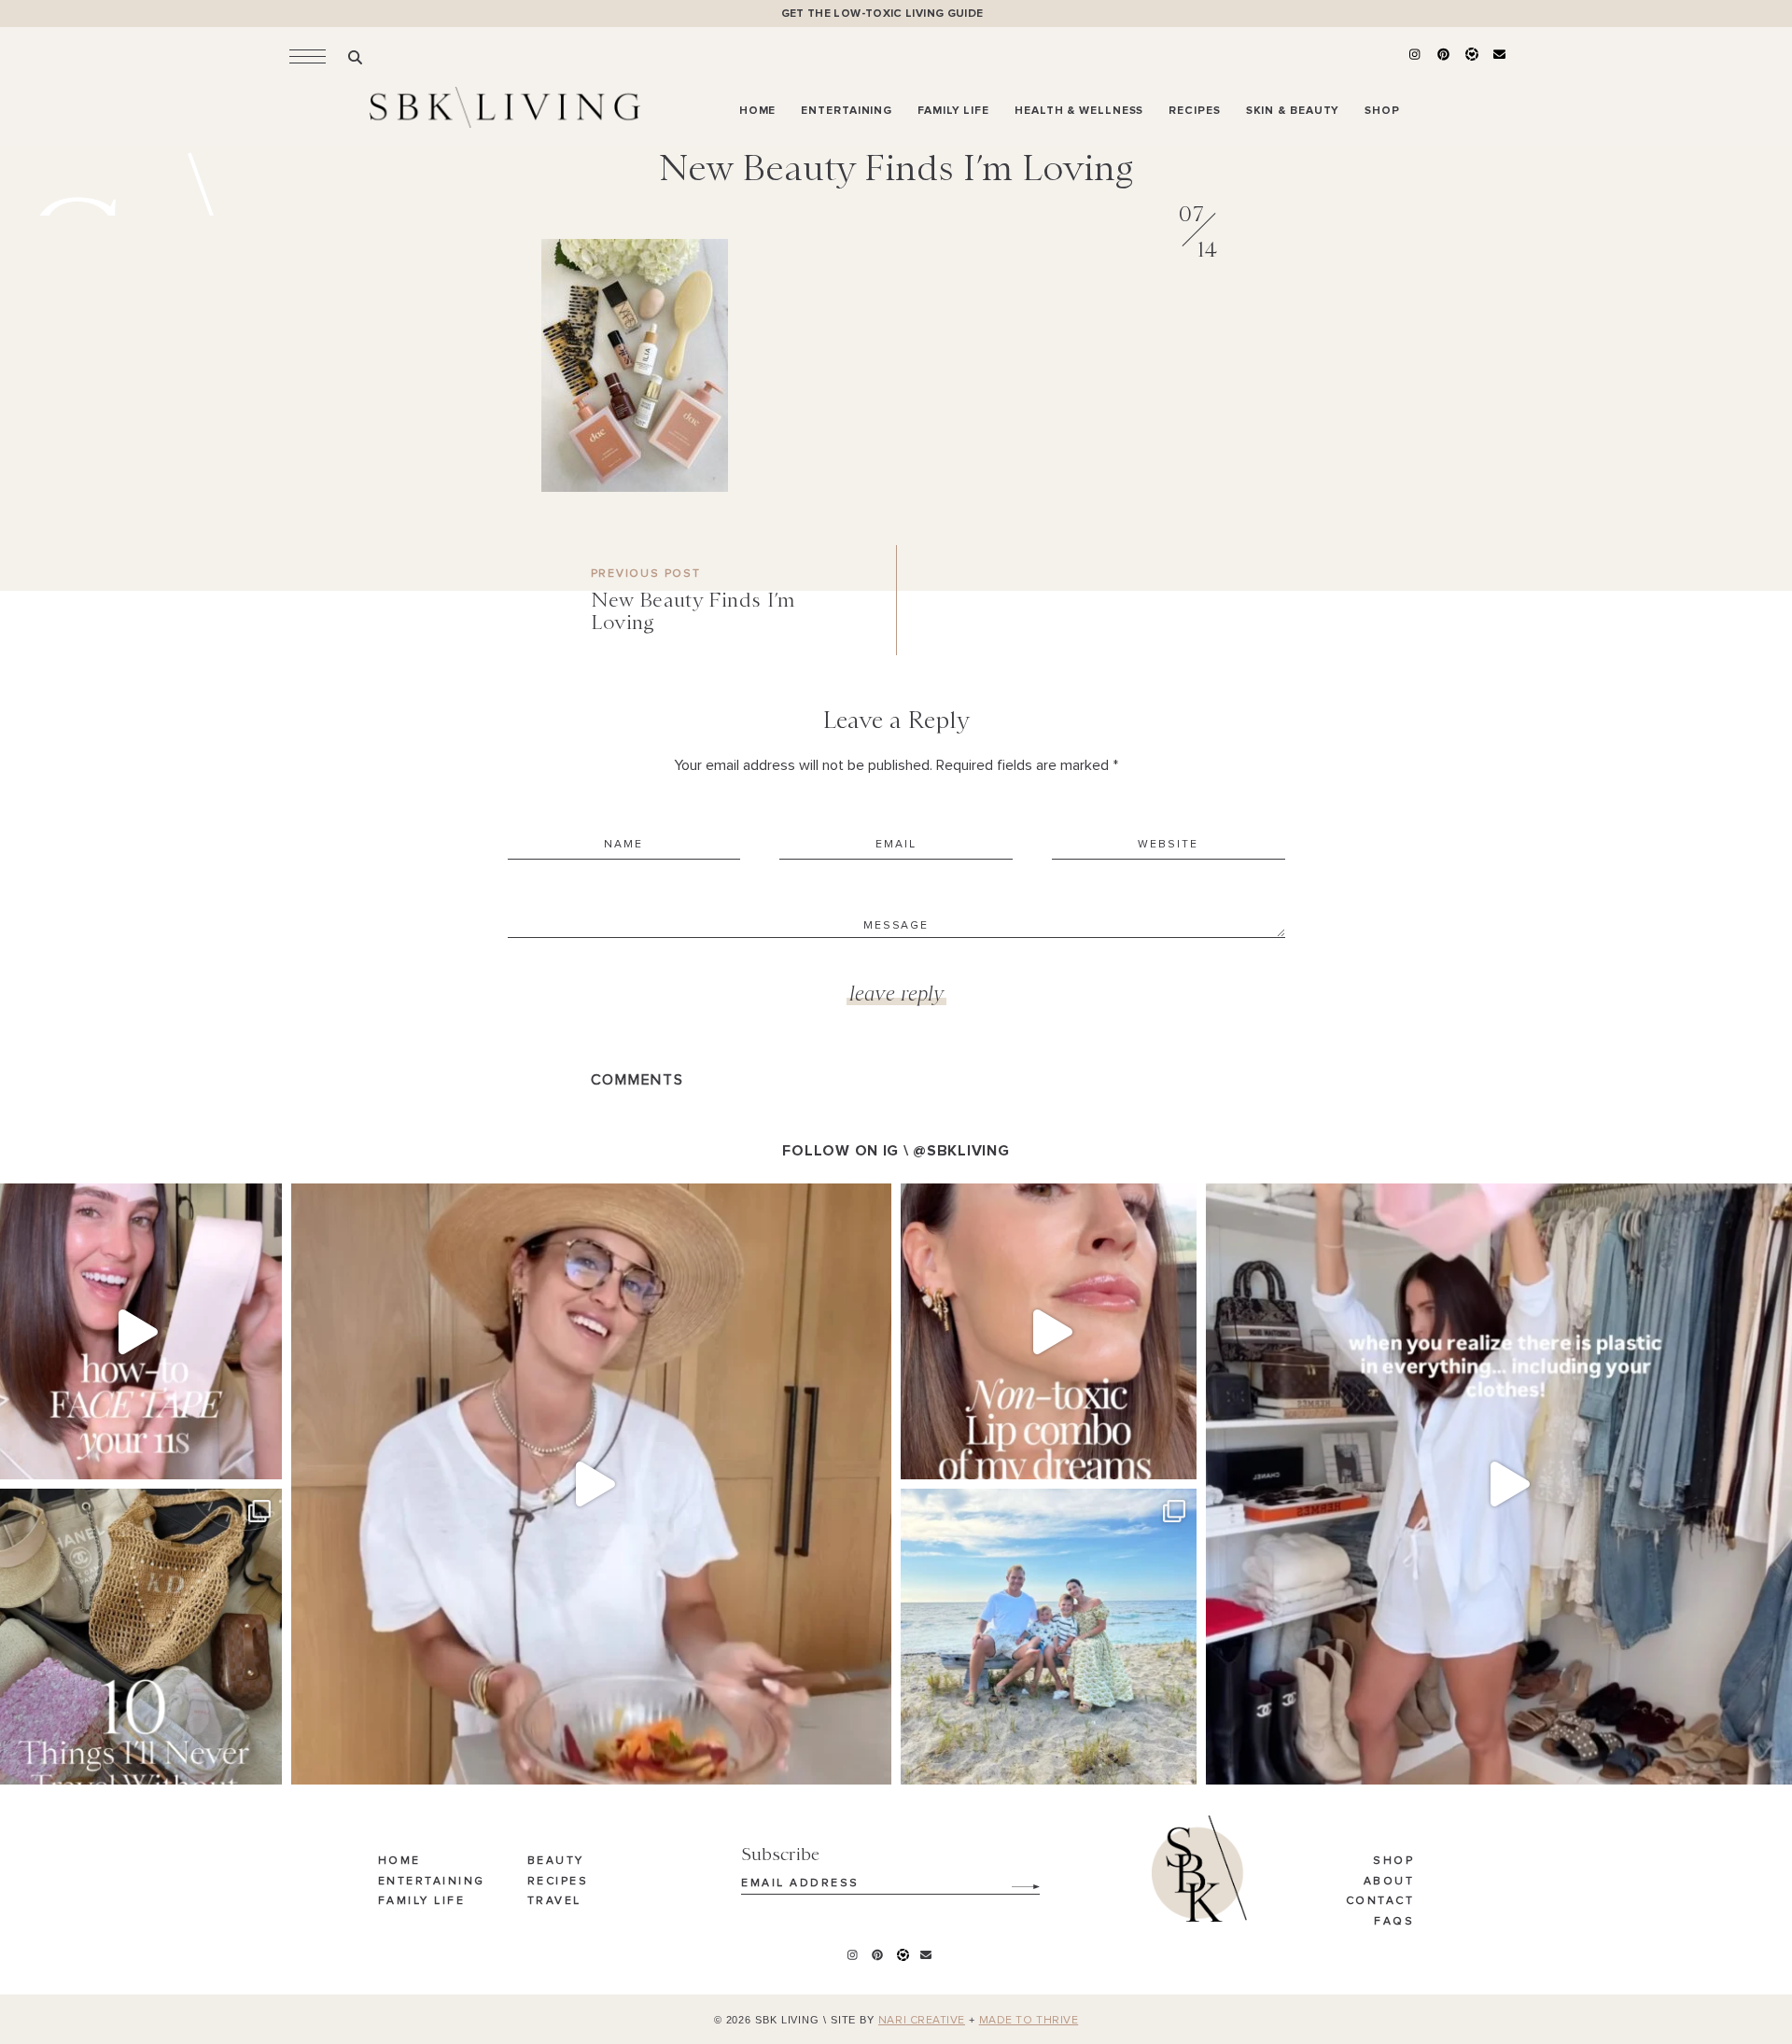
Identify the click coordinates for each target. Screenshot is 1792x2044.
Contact (1380, 1901)
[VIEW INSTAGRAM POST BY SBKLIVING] (263, 1456)
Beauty (556, 1861)
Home (399, 1861)
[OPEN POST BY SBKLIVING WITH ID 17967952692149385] (591, 1484)
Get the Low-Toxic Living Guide (882, 14)
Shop (1393, 1861)
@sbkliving (961, 1151)
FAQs (1394, 1922)
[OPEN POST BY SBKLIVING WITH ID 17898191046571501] (1049, 1331)
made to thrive (1029, 2021)
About (1389, 1882)
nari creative (922, 2021)
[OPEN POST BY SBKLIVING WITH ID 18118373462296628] (1049, 1637)
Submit (1015, 1880)
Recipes (558, 1882)
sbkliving (131, 1203)
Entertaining (432, 1882)
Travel (554, 1901)
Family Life (422, 1901)
